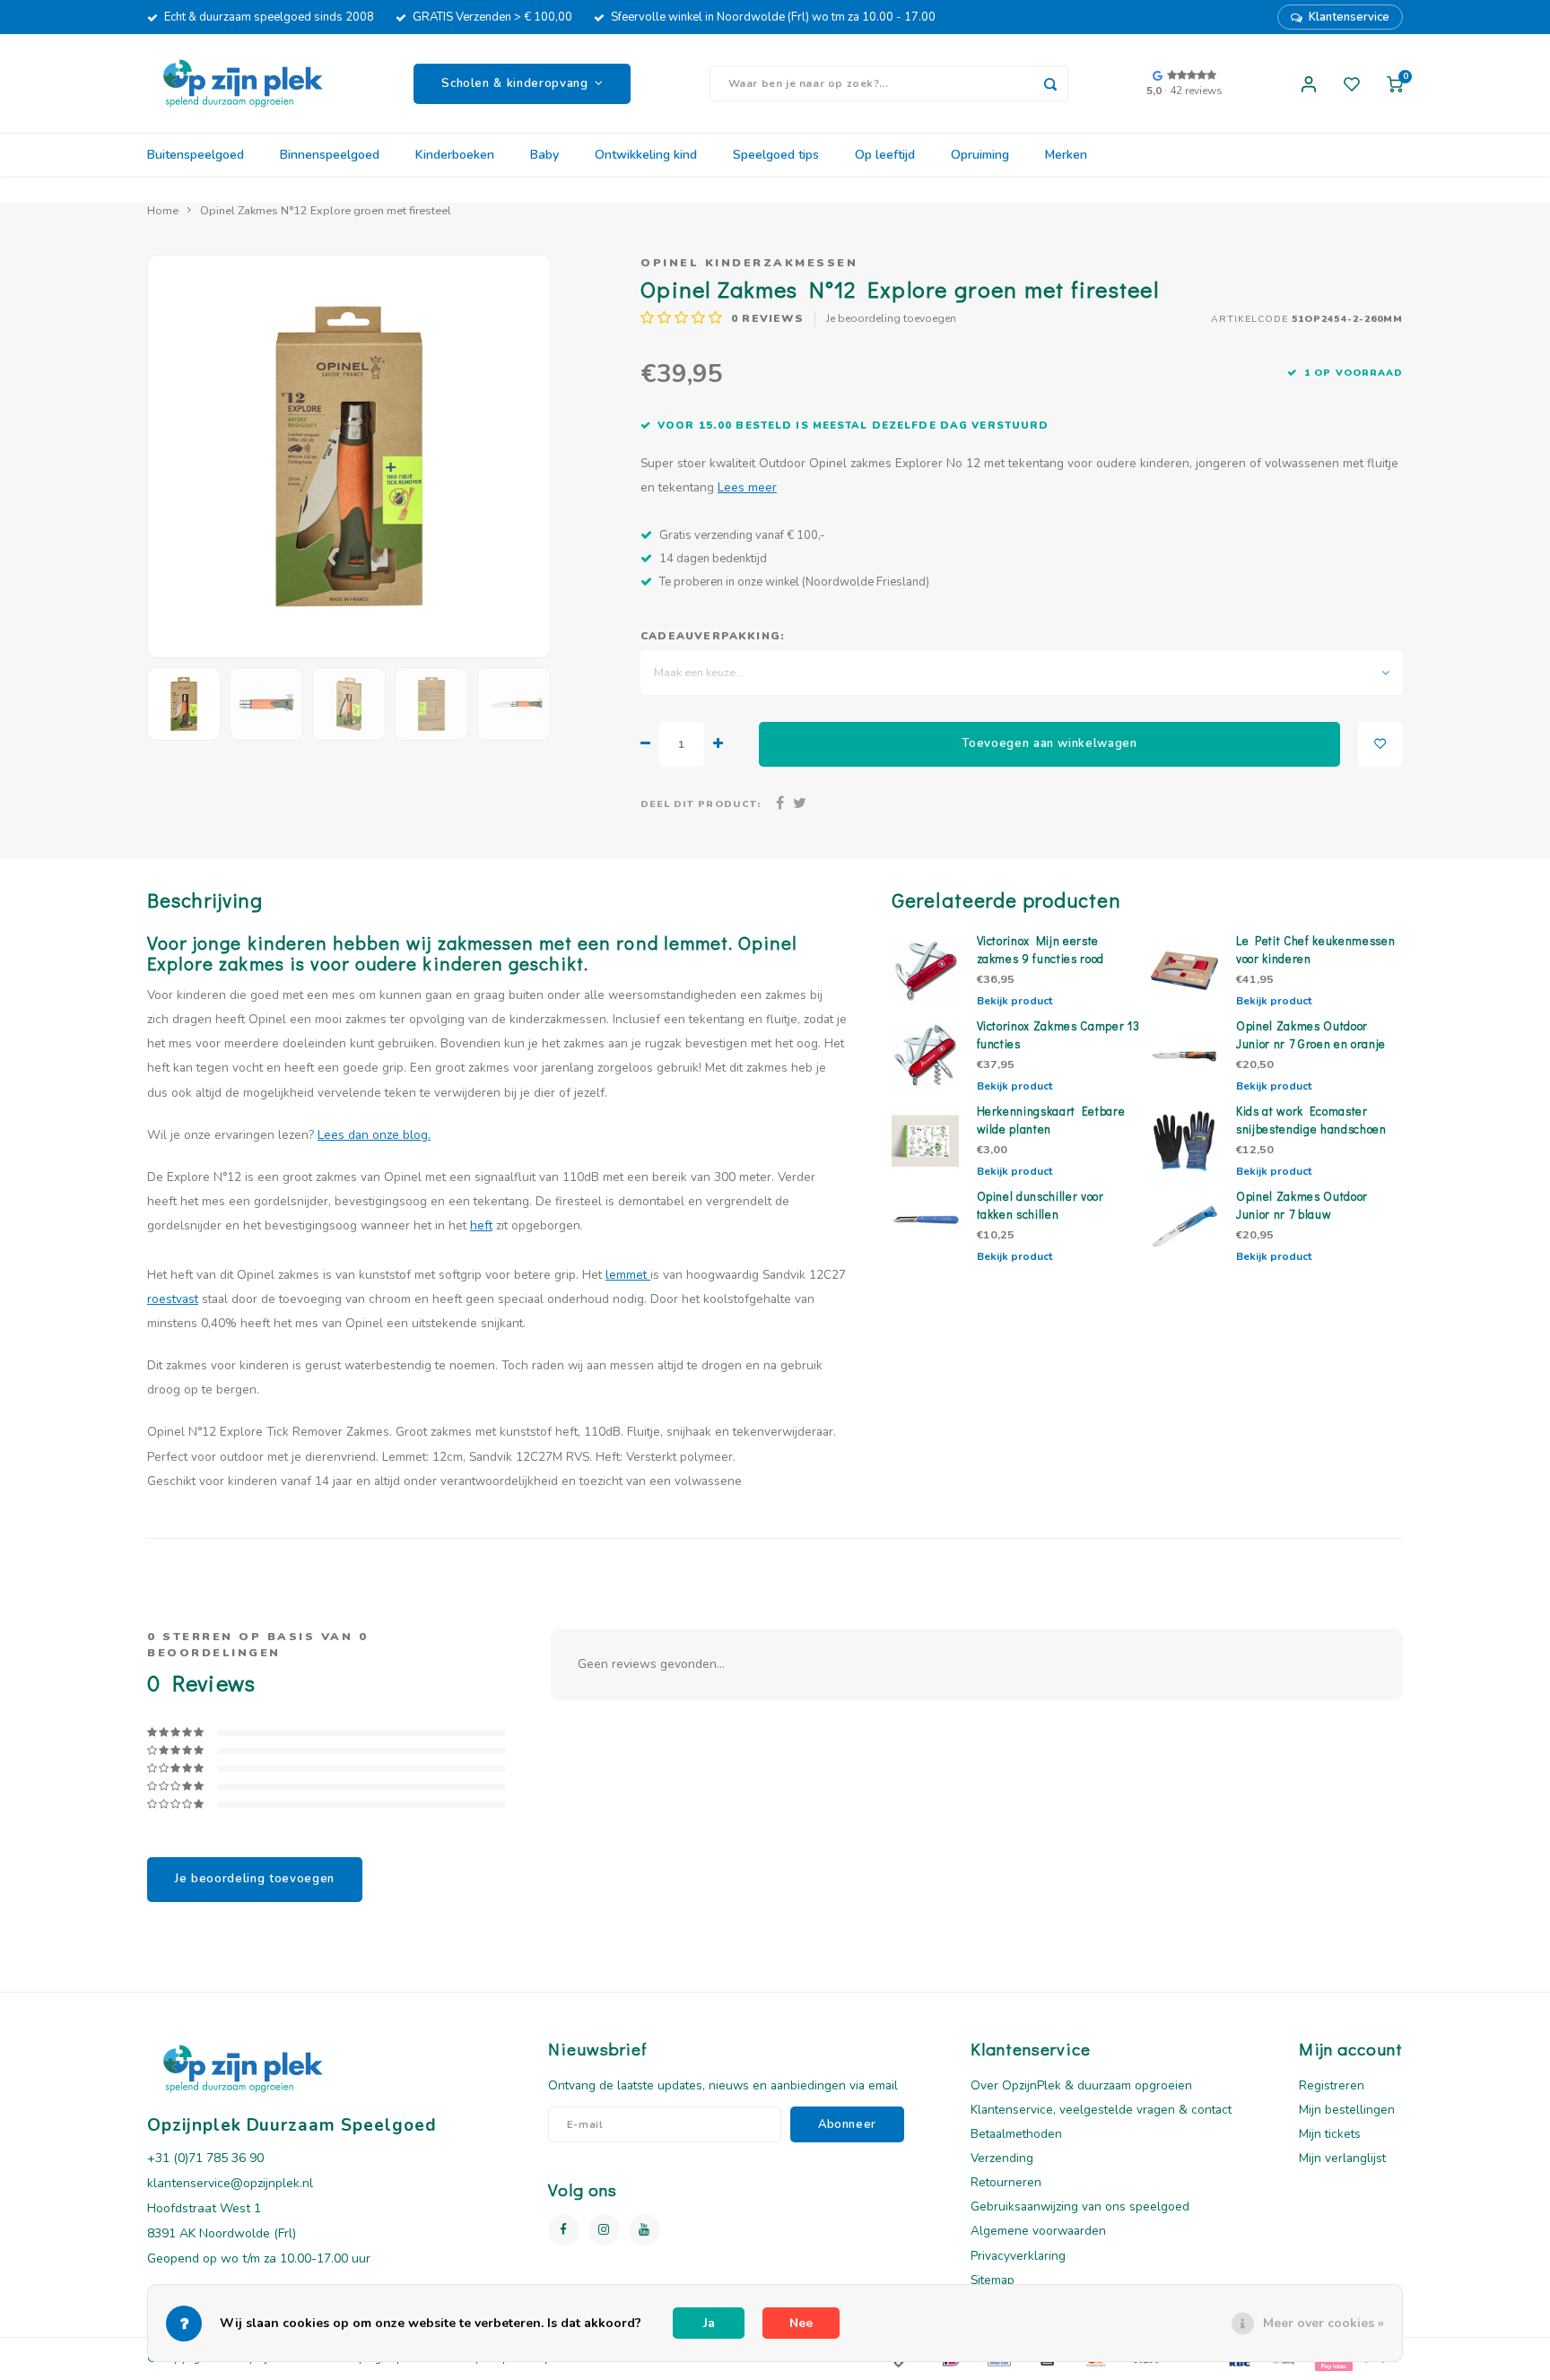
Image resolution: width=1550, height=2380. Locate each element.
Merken (1066, 155)
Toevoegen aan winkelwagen (1049, 743)
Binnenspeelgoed (330, 155)
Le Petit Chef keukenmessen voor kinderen (1315, 950)
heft (481, 1225)
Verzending (1002, 2158)
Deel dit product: (701, 804)
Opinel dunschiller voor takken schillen (1041, 1205)
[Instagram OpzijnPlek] (604, 2230)
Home (163, 210)
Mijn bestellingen (1347, 2110)
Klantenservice (1349, 17)
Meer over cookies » (1324, 2323)
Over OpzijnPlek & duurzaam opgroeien (1081, 2085)
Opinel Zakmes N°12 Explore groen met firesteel (326, 210)
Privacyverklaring (1018, 2256)
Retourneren (1006, 2182)
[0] (1395, 83)
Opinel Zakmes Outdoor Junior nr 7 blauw (1302, 1205)
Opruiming (980, 155)
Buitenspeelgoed (196, 155)
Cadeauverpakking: (713, 636)
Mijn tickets (1330, 2134)
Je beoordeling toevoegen (891, 318)
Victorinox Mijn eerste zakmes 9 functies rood (1041, 950)
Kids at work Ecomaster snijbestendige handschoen (1311, 1120)
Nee (801, 2323)
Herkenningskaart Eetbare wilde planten (1051, 1120)
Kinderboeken (455, 155)
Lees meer (747, 487)
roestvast (173, 1299)
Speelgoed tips (776, 155)
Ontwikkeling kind (646, 155)
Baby (544, 155)
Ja (709, 2323)
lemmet (628, 1275)
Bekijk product (1014, 1001)
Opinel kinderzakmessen (749, 262)
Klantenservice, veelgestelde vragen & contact (1101, 2110)
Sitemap (993, 2280)
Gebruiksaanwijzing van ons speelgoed (1080, 2206)
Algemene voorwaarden (1038, 2231)
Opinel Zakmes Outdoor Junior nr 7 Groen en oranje (1311, 1035)
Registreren (1332, 2085)
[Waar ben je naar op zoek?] (1050, 83)
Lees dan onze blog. (374, 1135)
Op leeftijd (885, 155)
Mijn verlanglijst (1342, 2158)
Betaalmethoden (1016, 2134)
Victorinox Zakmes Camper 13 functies (1058, 1035)
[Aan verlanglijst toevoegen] (1380, 744)
